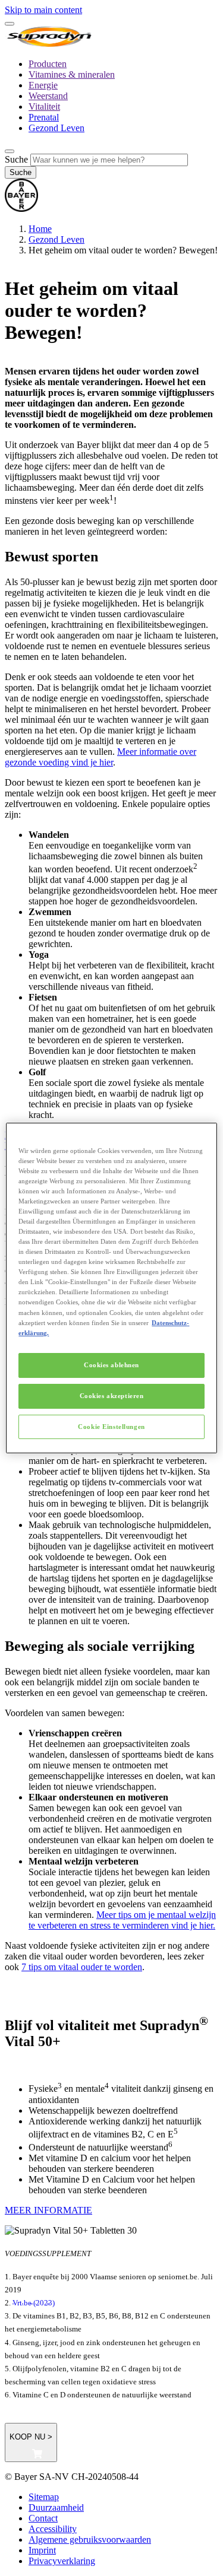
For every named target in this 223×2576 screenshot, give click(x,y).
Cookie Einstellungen (111, 1427)
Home (40, 229)
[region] (111, 1288)
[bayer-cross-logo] (21, 209)
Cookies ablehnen (111, 1365)
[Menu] (10, 24)
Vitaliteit (44, 107)
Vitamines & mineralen (72, 74)
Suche (16, 159)
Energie (43, 85)
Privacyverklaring (62, 2561)
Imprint (42, 2550)
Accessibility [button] (53, 2529)
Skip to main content (43, 10)
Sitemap (44, 2497)
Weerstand (48, 96)
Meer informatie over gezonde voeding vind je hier (100, 757)
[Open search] (10, 151)
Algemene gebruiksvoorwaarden (90, 2540)
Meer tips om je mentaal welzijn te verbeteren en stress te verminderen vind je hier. (122, 1920)
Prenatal (44, 117)
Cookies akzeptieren (112, 1396)
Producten (48, 64)
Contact (43, 2518)
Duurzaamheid (56, 2507)
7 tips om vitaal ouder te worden (82, 1967)
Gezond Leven (56, 128)
